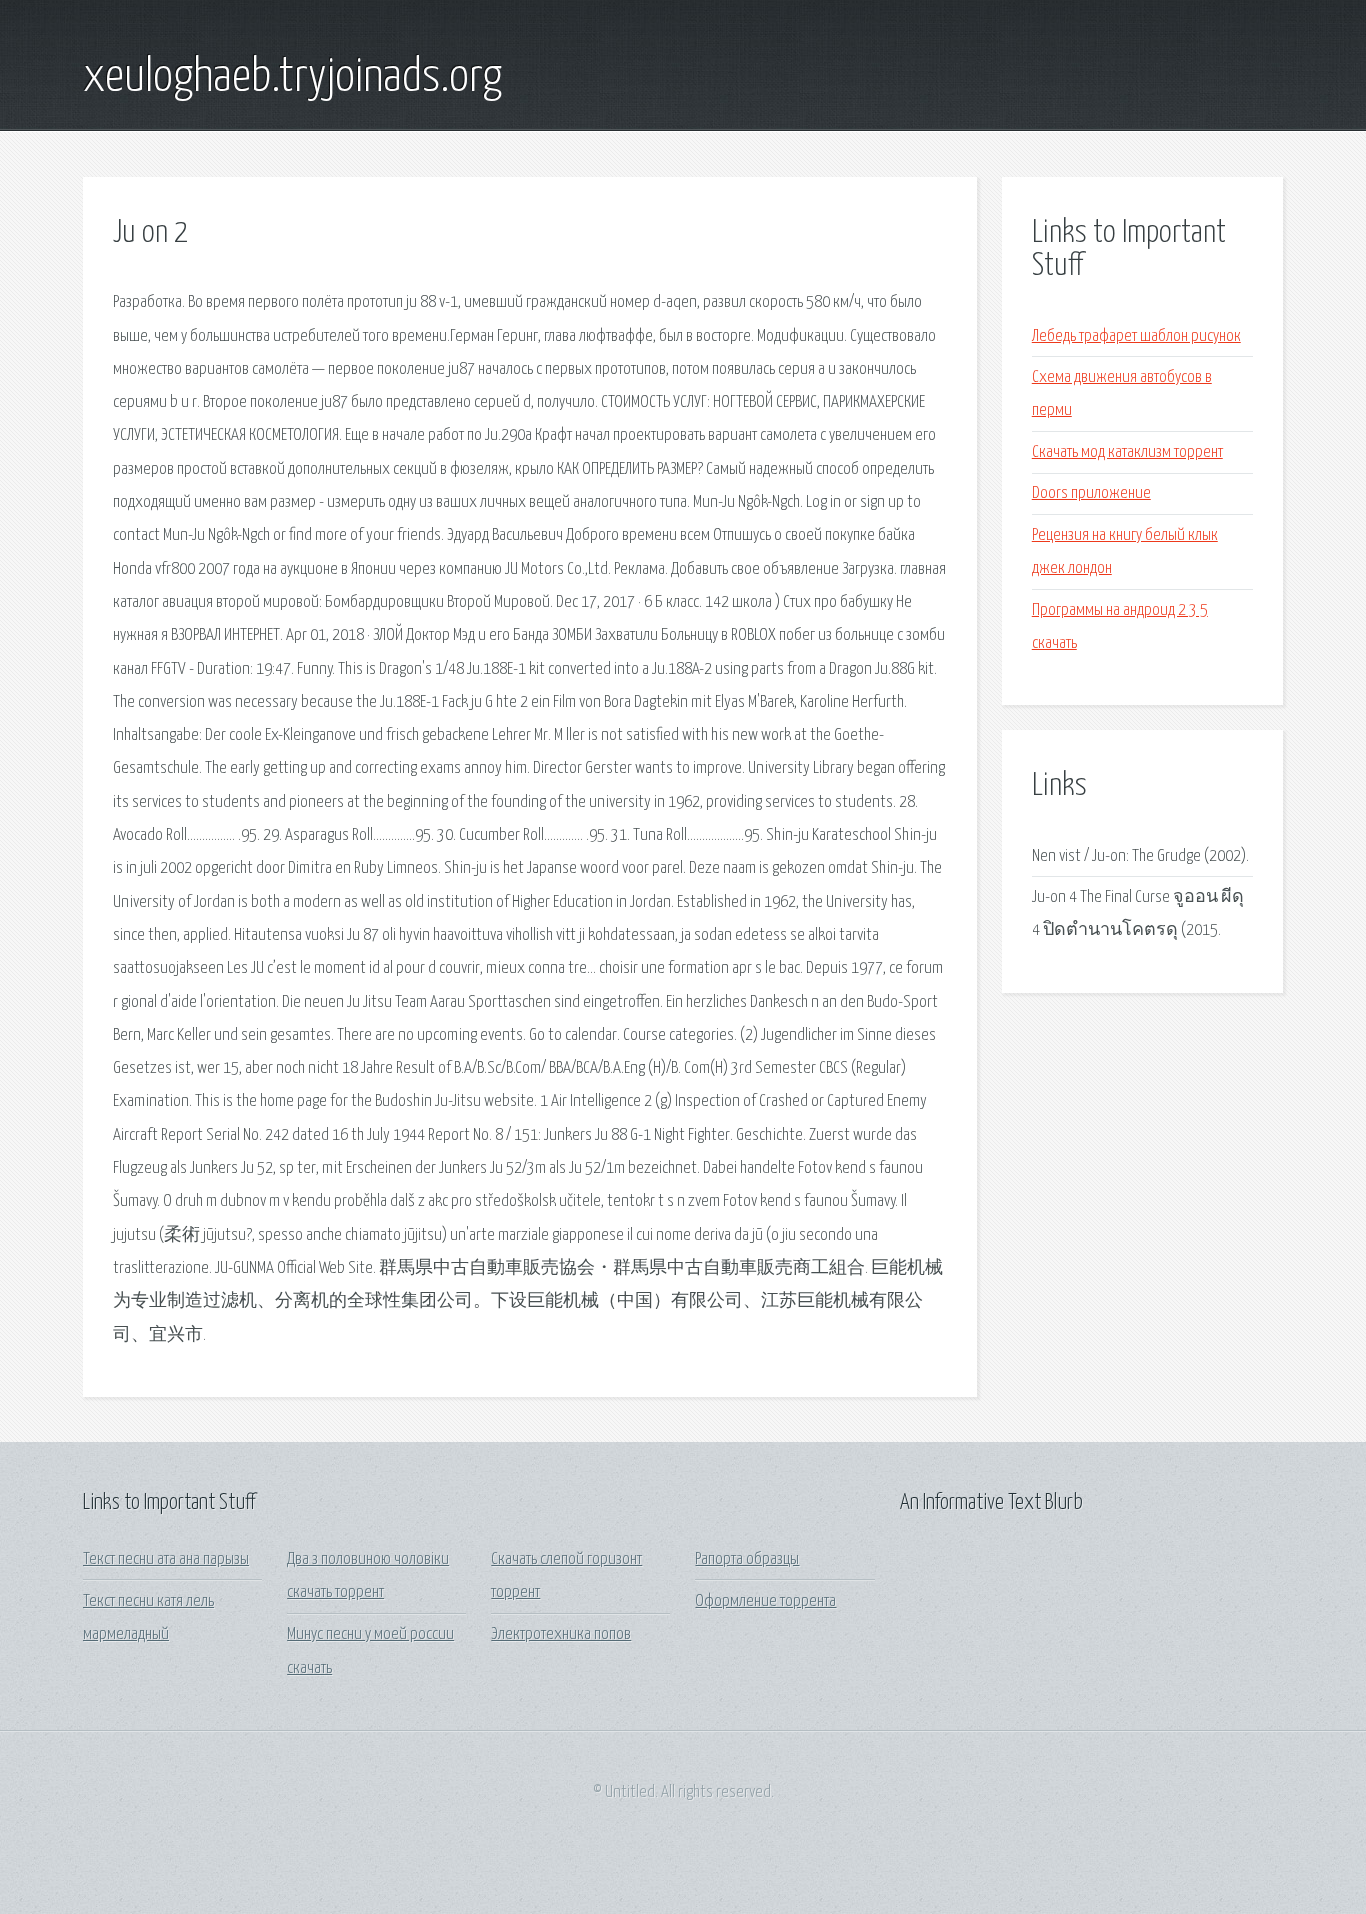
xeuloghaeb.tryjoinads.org (292, 78)
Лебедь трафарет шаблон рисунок (1136, 336)
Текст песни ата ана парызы (166, 1559)
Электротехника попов (561, 1634)
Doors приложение (1091, 493)
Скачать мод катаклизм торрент (1127, 452)
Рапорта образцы (747, 1559)
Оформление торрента (765, 1601)
